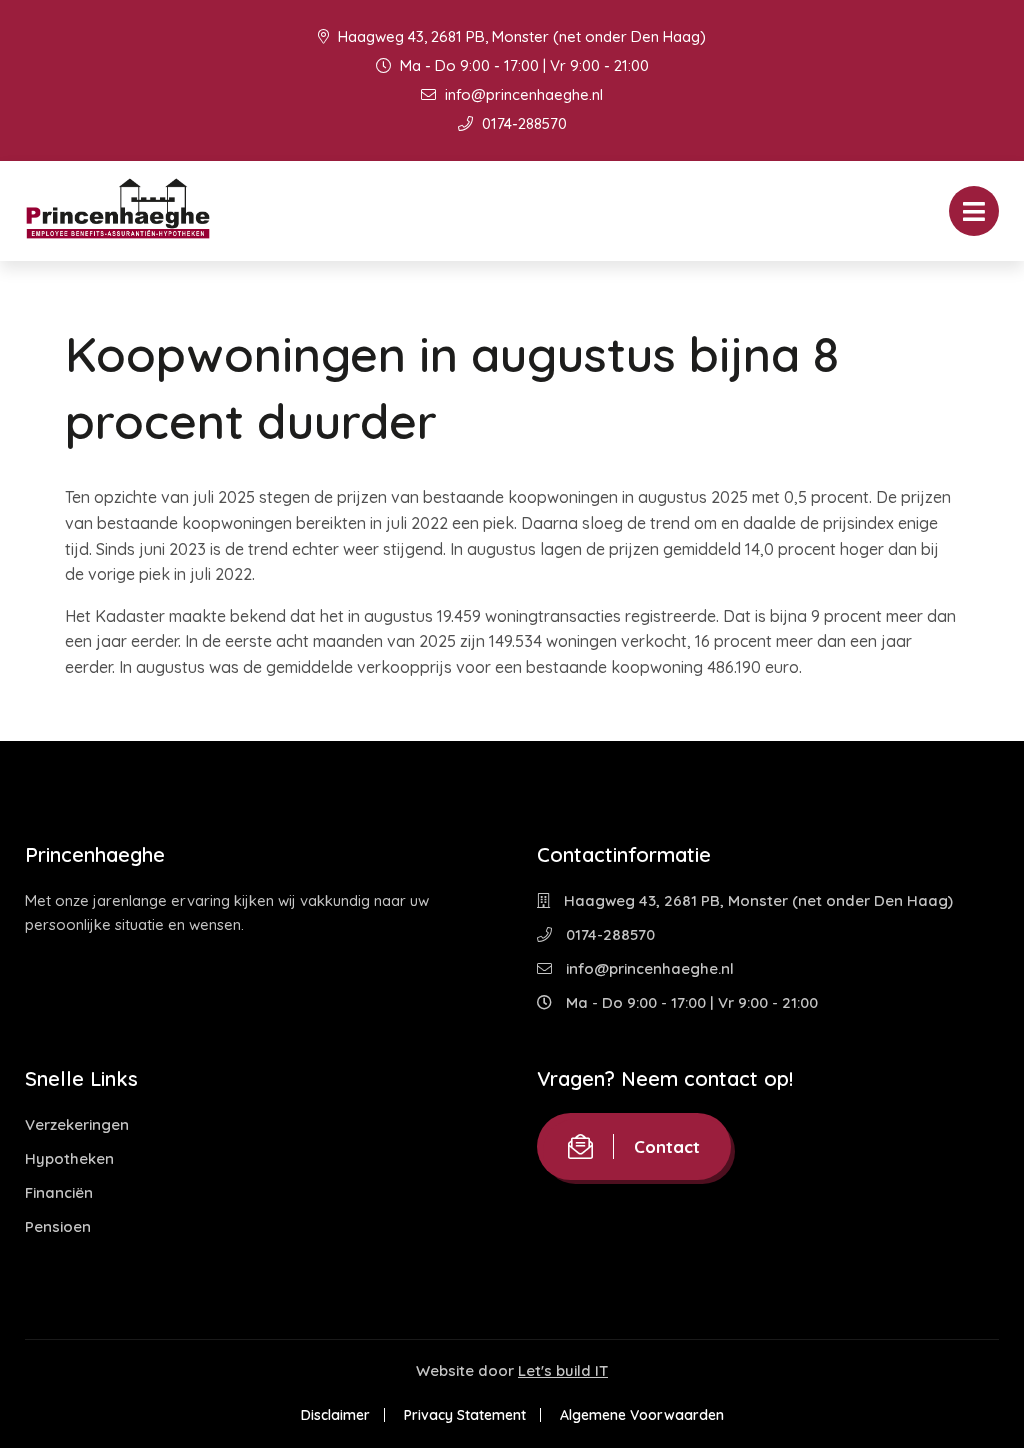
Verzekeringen (77, 1124)
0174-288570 (522, 123)
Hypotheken (69, 1158)
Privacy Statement (465, 1415)
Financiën (59, 1192)
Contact (667, 1146)
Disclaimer (335, 1415)
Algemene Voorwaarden (642, 1415)
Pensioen (58, 1226)
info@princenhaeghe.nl (522, 94)
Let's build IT (563, 1370)
